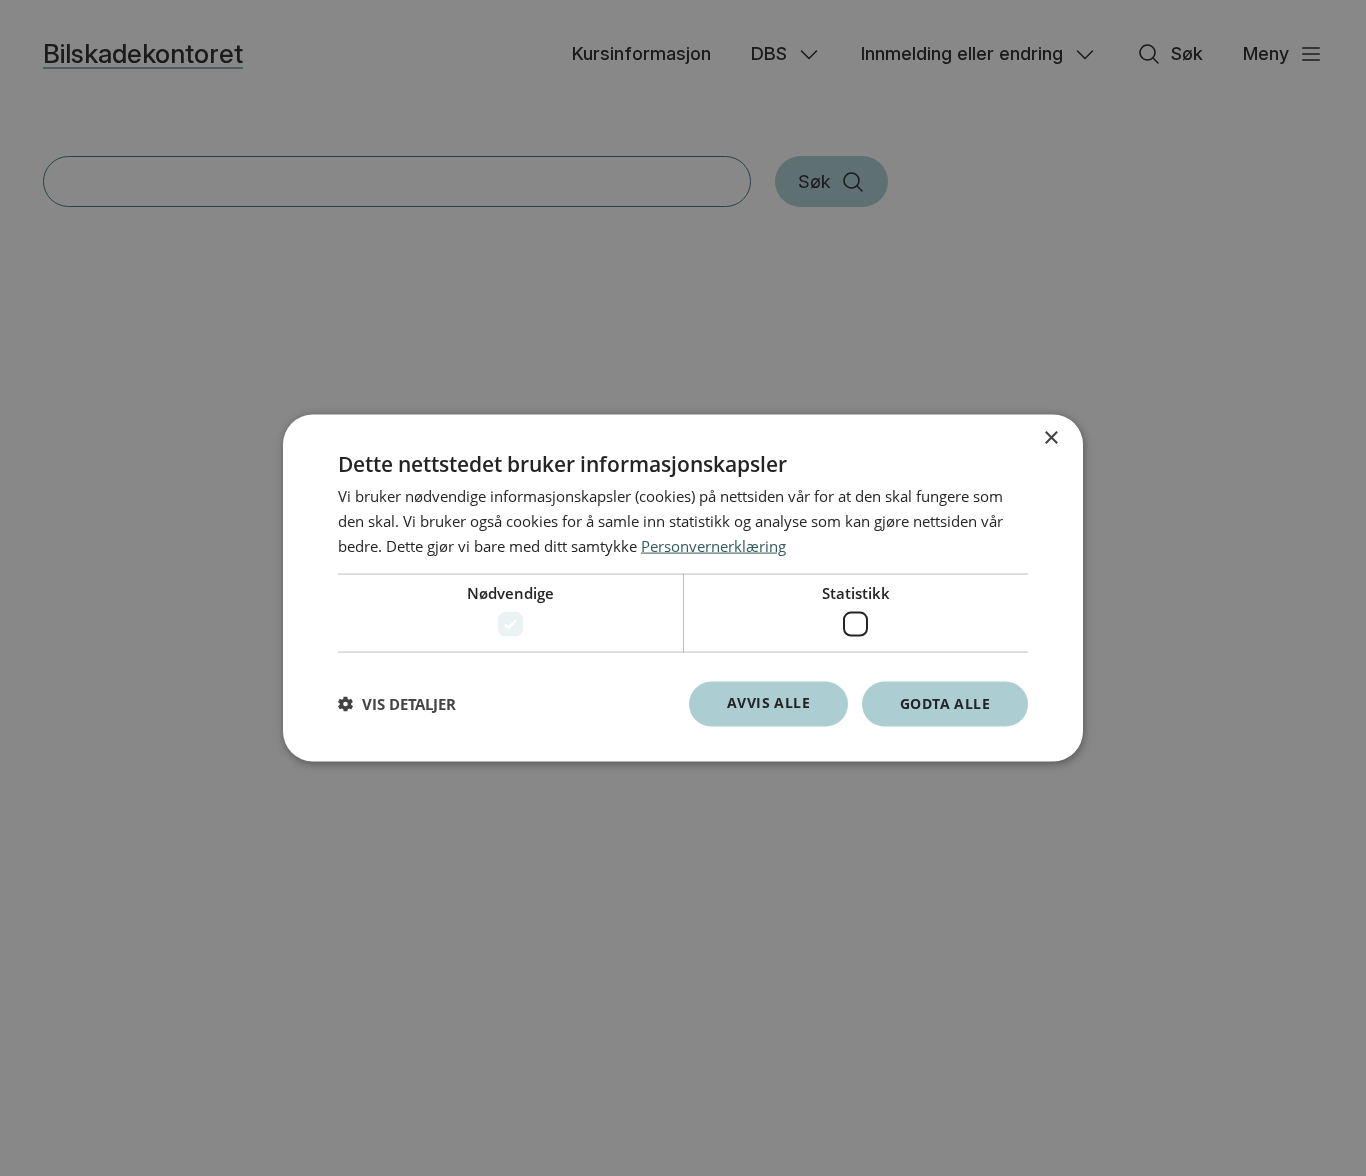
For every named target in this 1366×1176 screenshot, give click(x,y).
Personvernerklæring (713, 545)
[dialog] (683, 588)
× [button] (1050, 438)
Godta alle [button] (945, 703)
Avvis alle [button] (768, 702)
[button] (397, 704)
